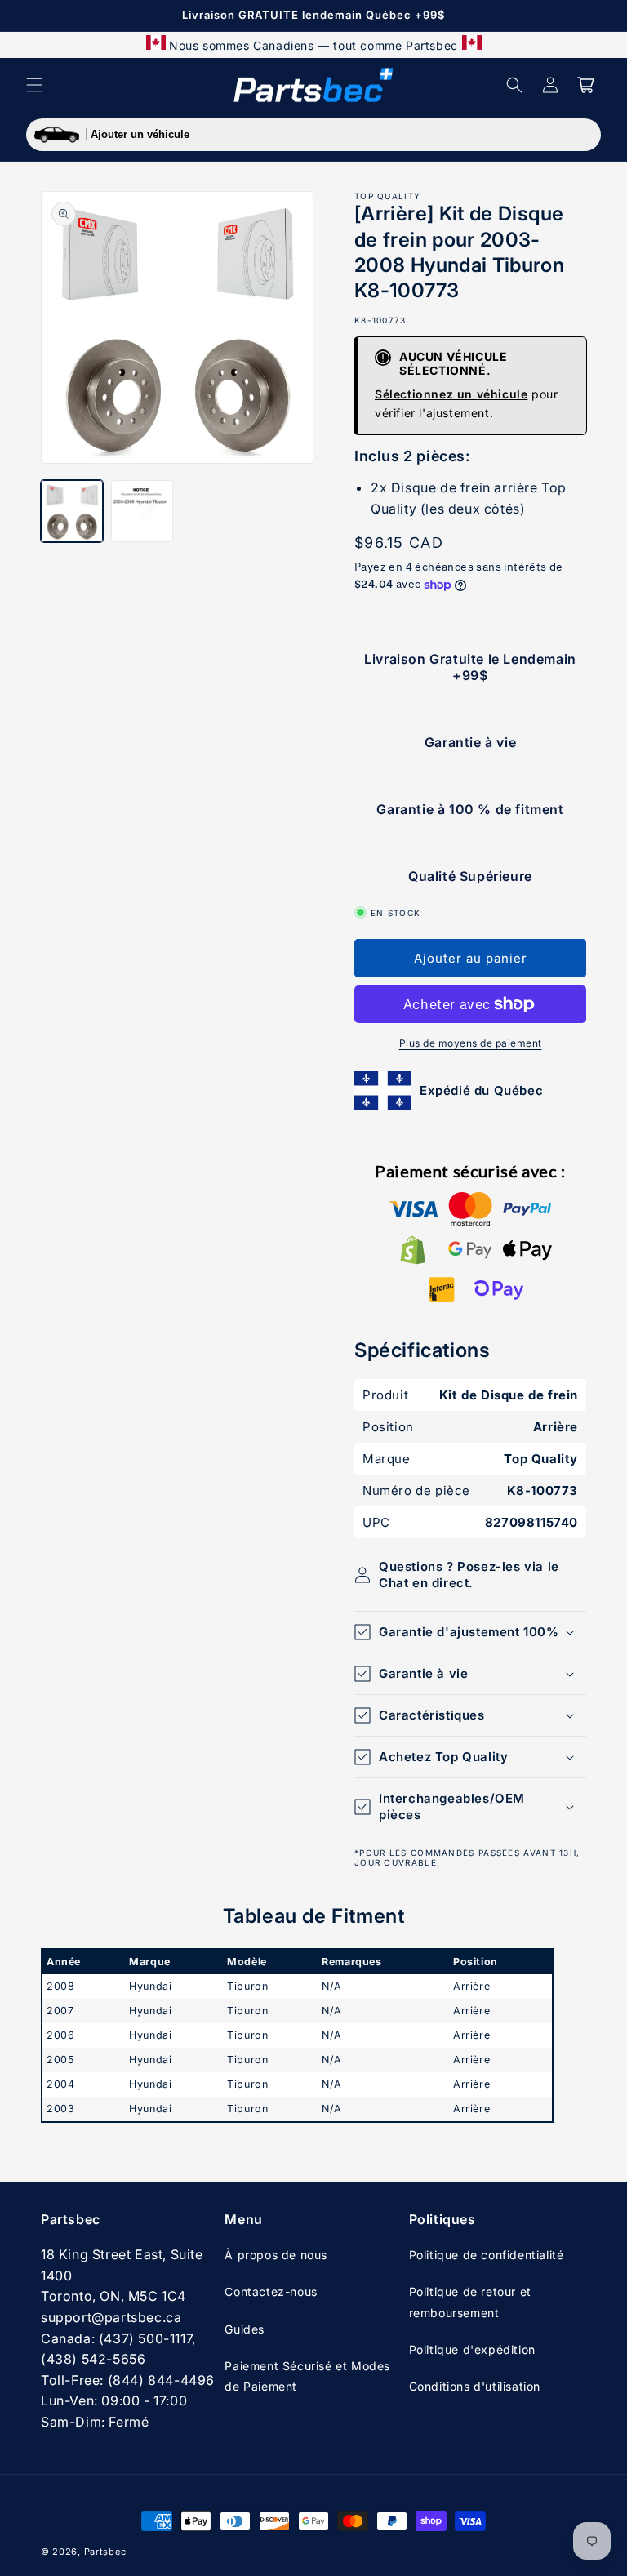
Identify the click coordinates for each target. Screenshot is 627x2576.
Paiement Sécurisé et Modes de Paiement (307, 2376)
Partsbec (105, 2552)
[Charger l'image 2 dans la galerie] (142, 511)
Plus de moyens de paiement (471, 1043)
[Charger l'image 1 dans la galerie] (72, 511)
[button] (34, 85)
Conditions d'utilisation (475, 2386)
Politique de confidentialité (487, 2255)
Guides (245, 2329)
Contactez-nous (271, 2291)
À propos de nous (276, 2255)
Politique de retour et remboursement (470, 2302)
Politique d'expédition (472, 2349)
